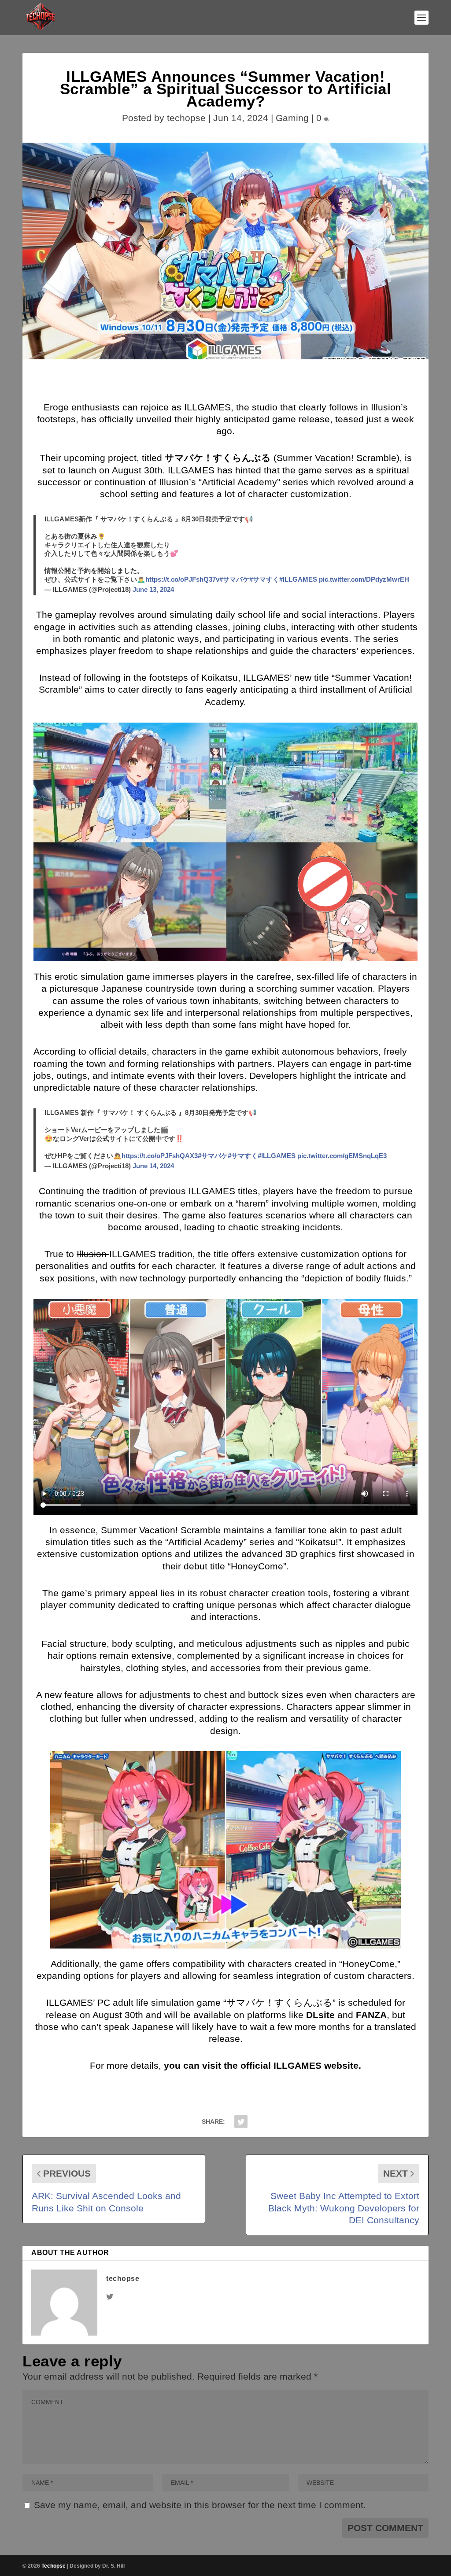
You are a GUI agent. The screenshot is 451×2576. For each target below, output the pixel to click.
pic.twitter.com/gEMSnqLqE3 (342, 1156)
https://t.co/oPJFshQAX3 (160, 1156)
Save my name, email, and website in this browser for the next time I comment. (200, 2505)
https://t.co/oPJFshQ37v (182, 579)
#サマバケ (234, 579)
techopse (186, 118)
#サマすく (264, 579)
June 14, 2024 (153, 1166)
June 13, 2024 (153, 589)
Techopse (54, 2566)
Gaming (292, 118)
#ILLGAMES (298, 579)
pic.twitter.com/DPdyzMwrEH (364, 579)
